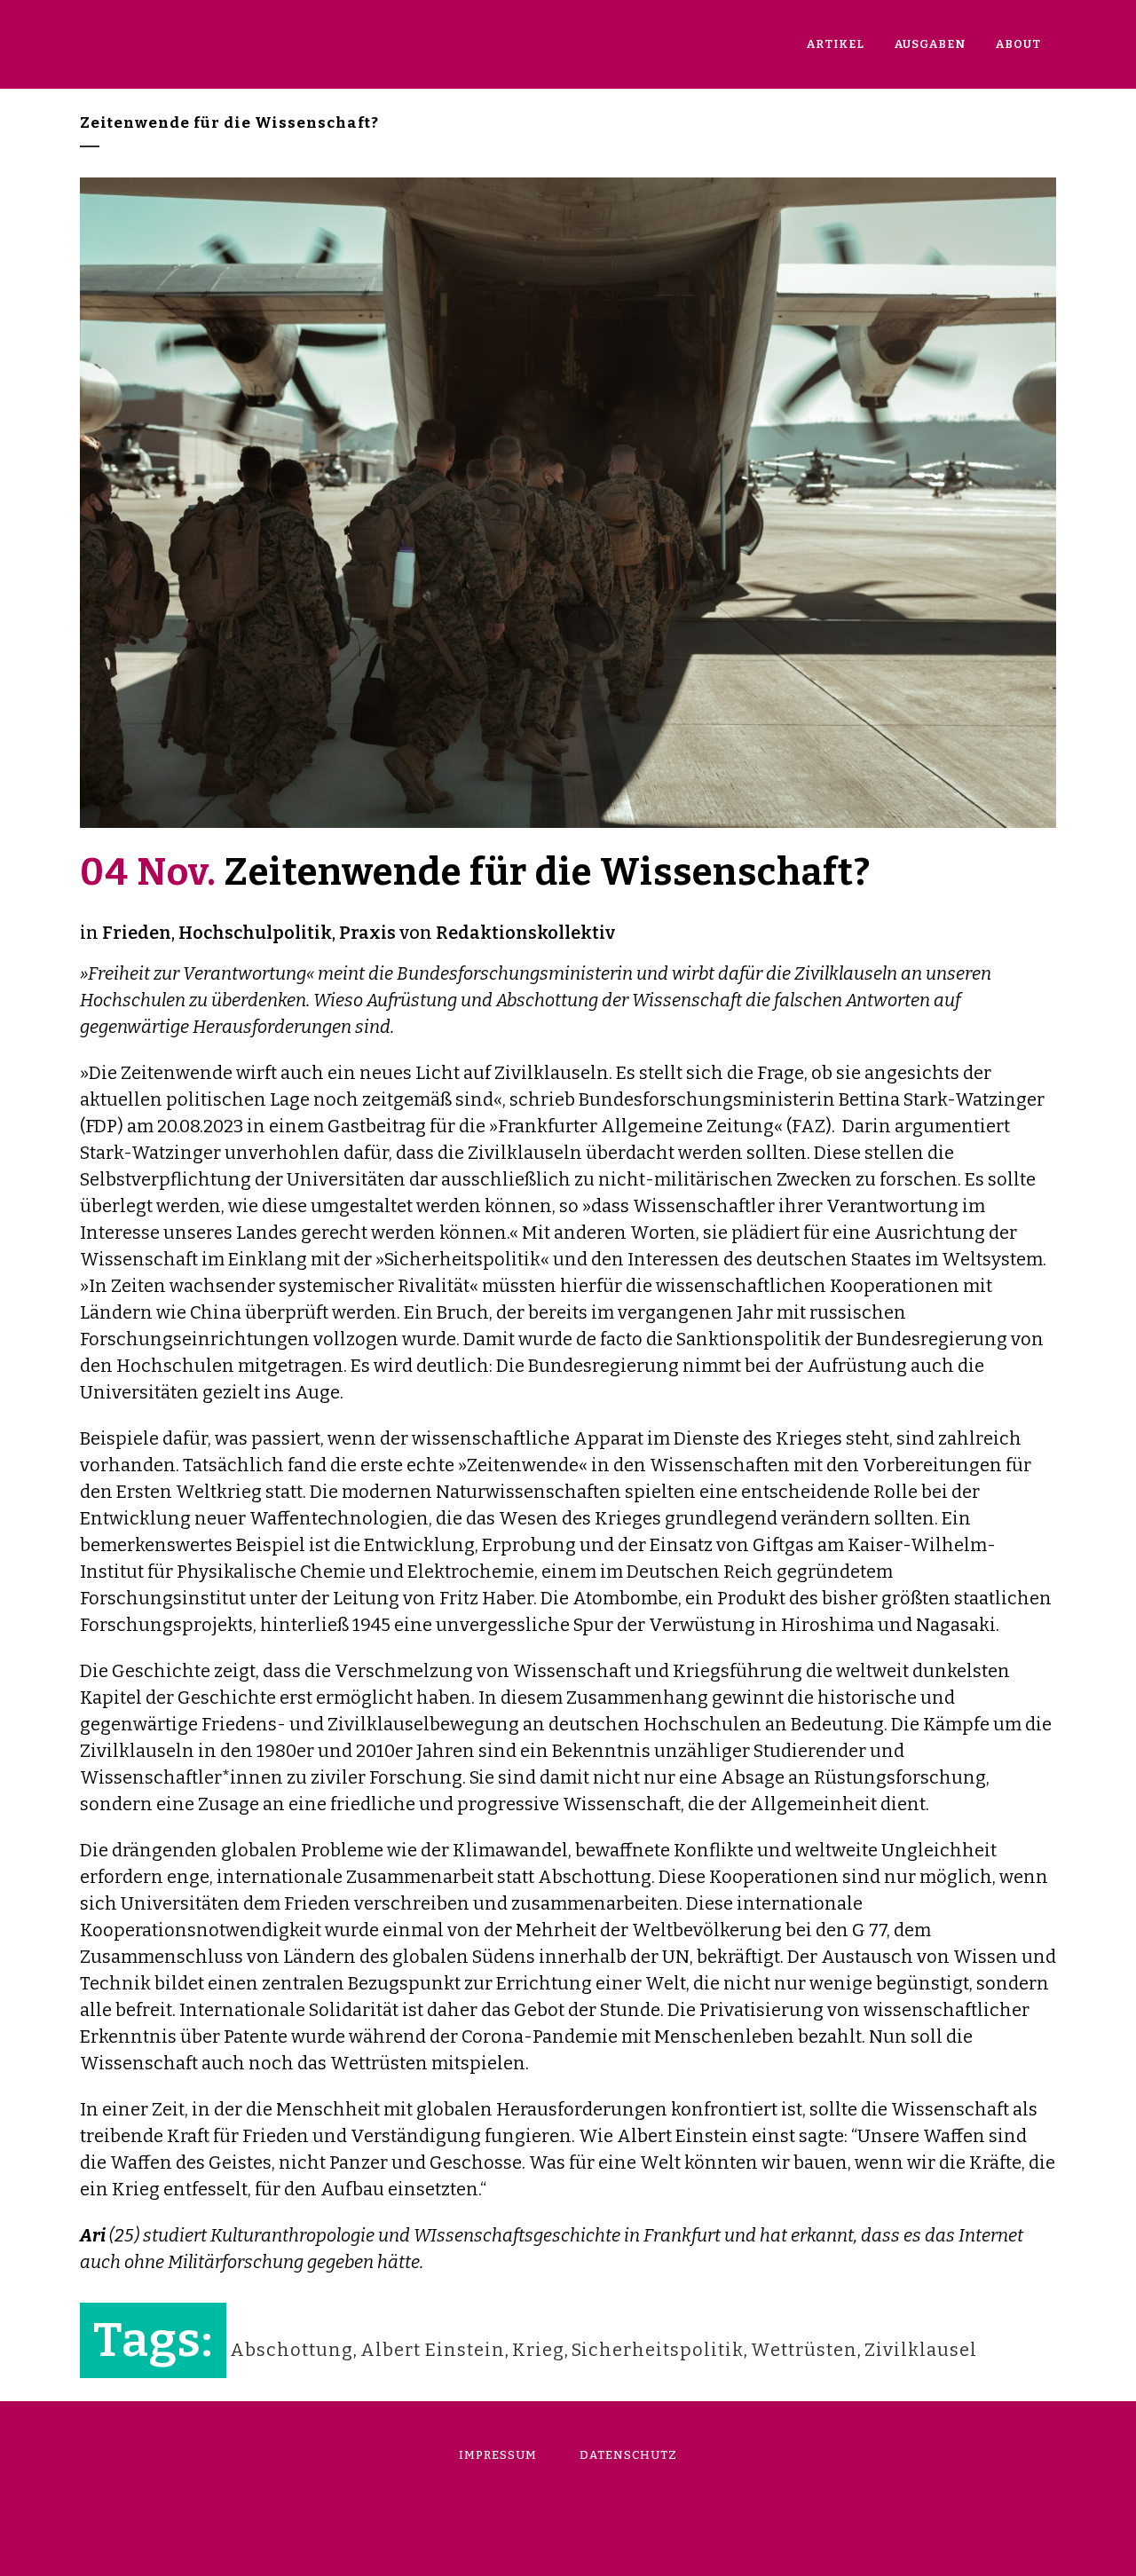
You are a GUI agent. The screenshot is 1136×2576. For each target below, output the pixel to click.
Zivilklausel (921, 2350)
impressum (498, 2455)
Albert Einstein (433, 2350)
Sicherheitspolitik (658, 2350)
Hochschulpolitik (255, 933)
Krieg (538, 2350)
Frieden (137, 933)
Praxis (367, 933)
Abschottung (292, 2350)
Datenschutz (628, 2455)
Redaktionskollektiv (525, 933)
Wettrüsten (804, 2350)
